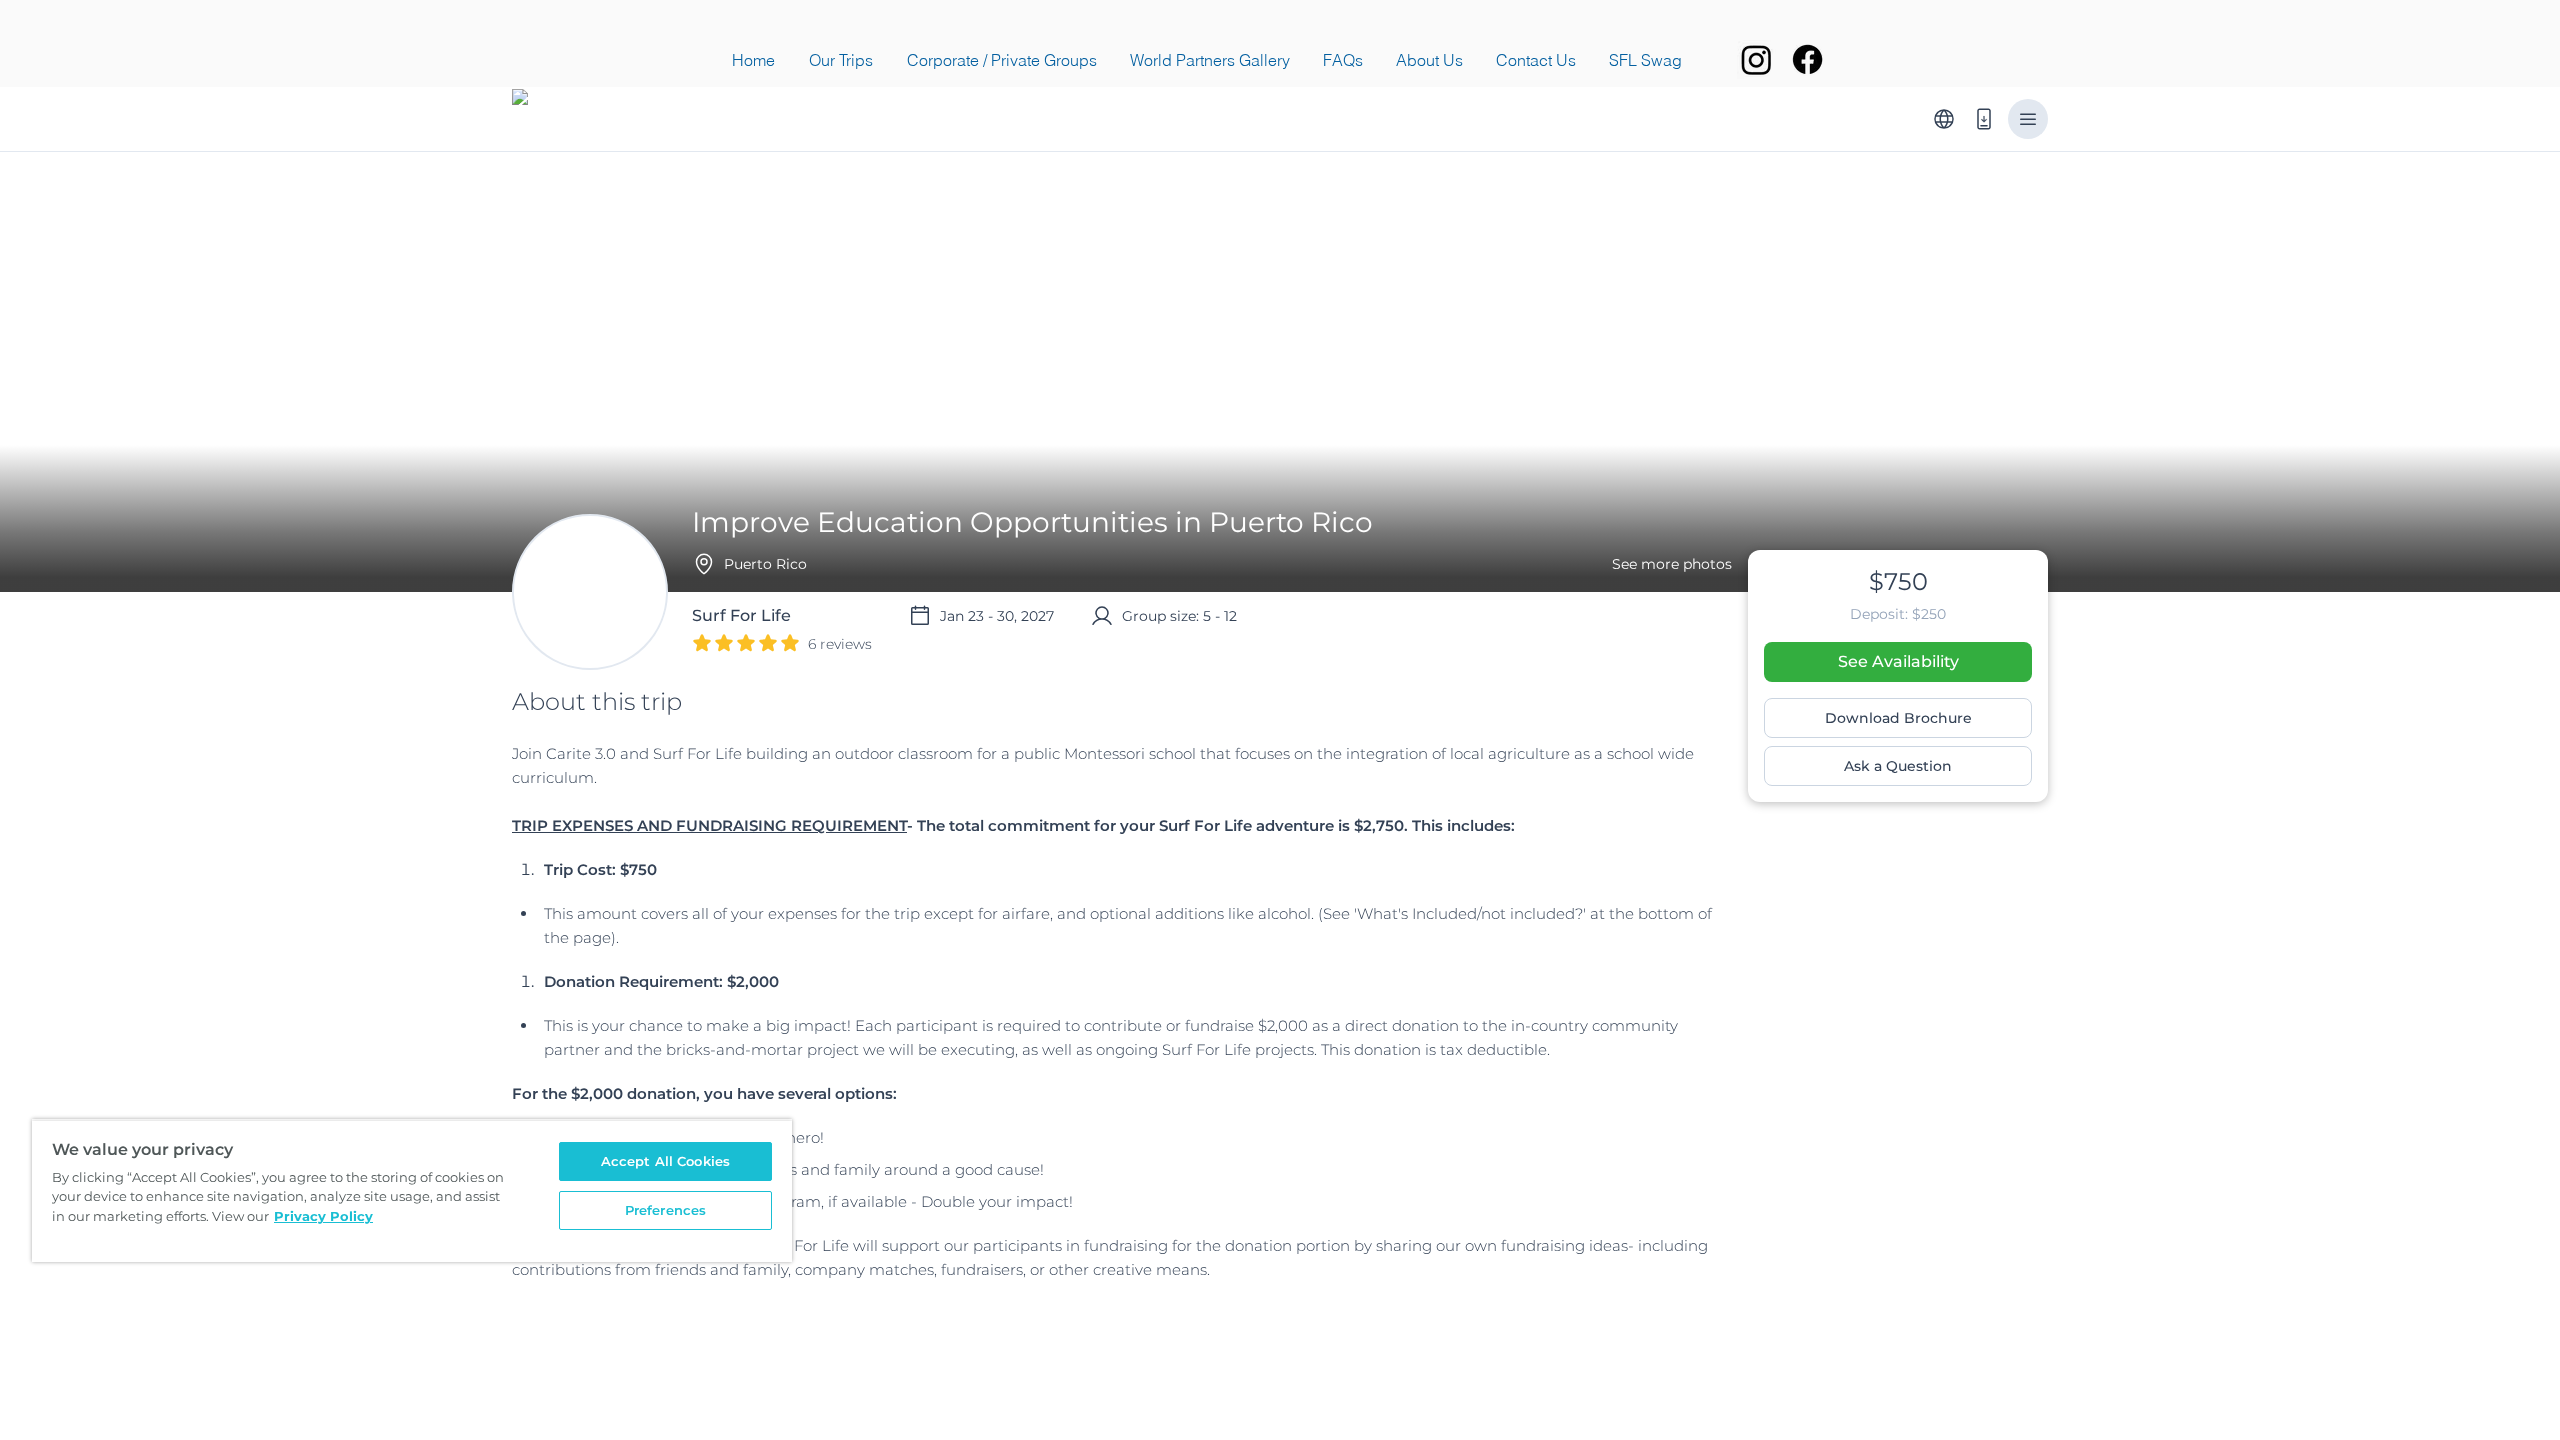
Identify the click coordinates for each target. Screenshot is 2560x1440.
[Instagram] (1756, 59)
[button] (841, 60)
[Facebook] (1807, 59)
